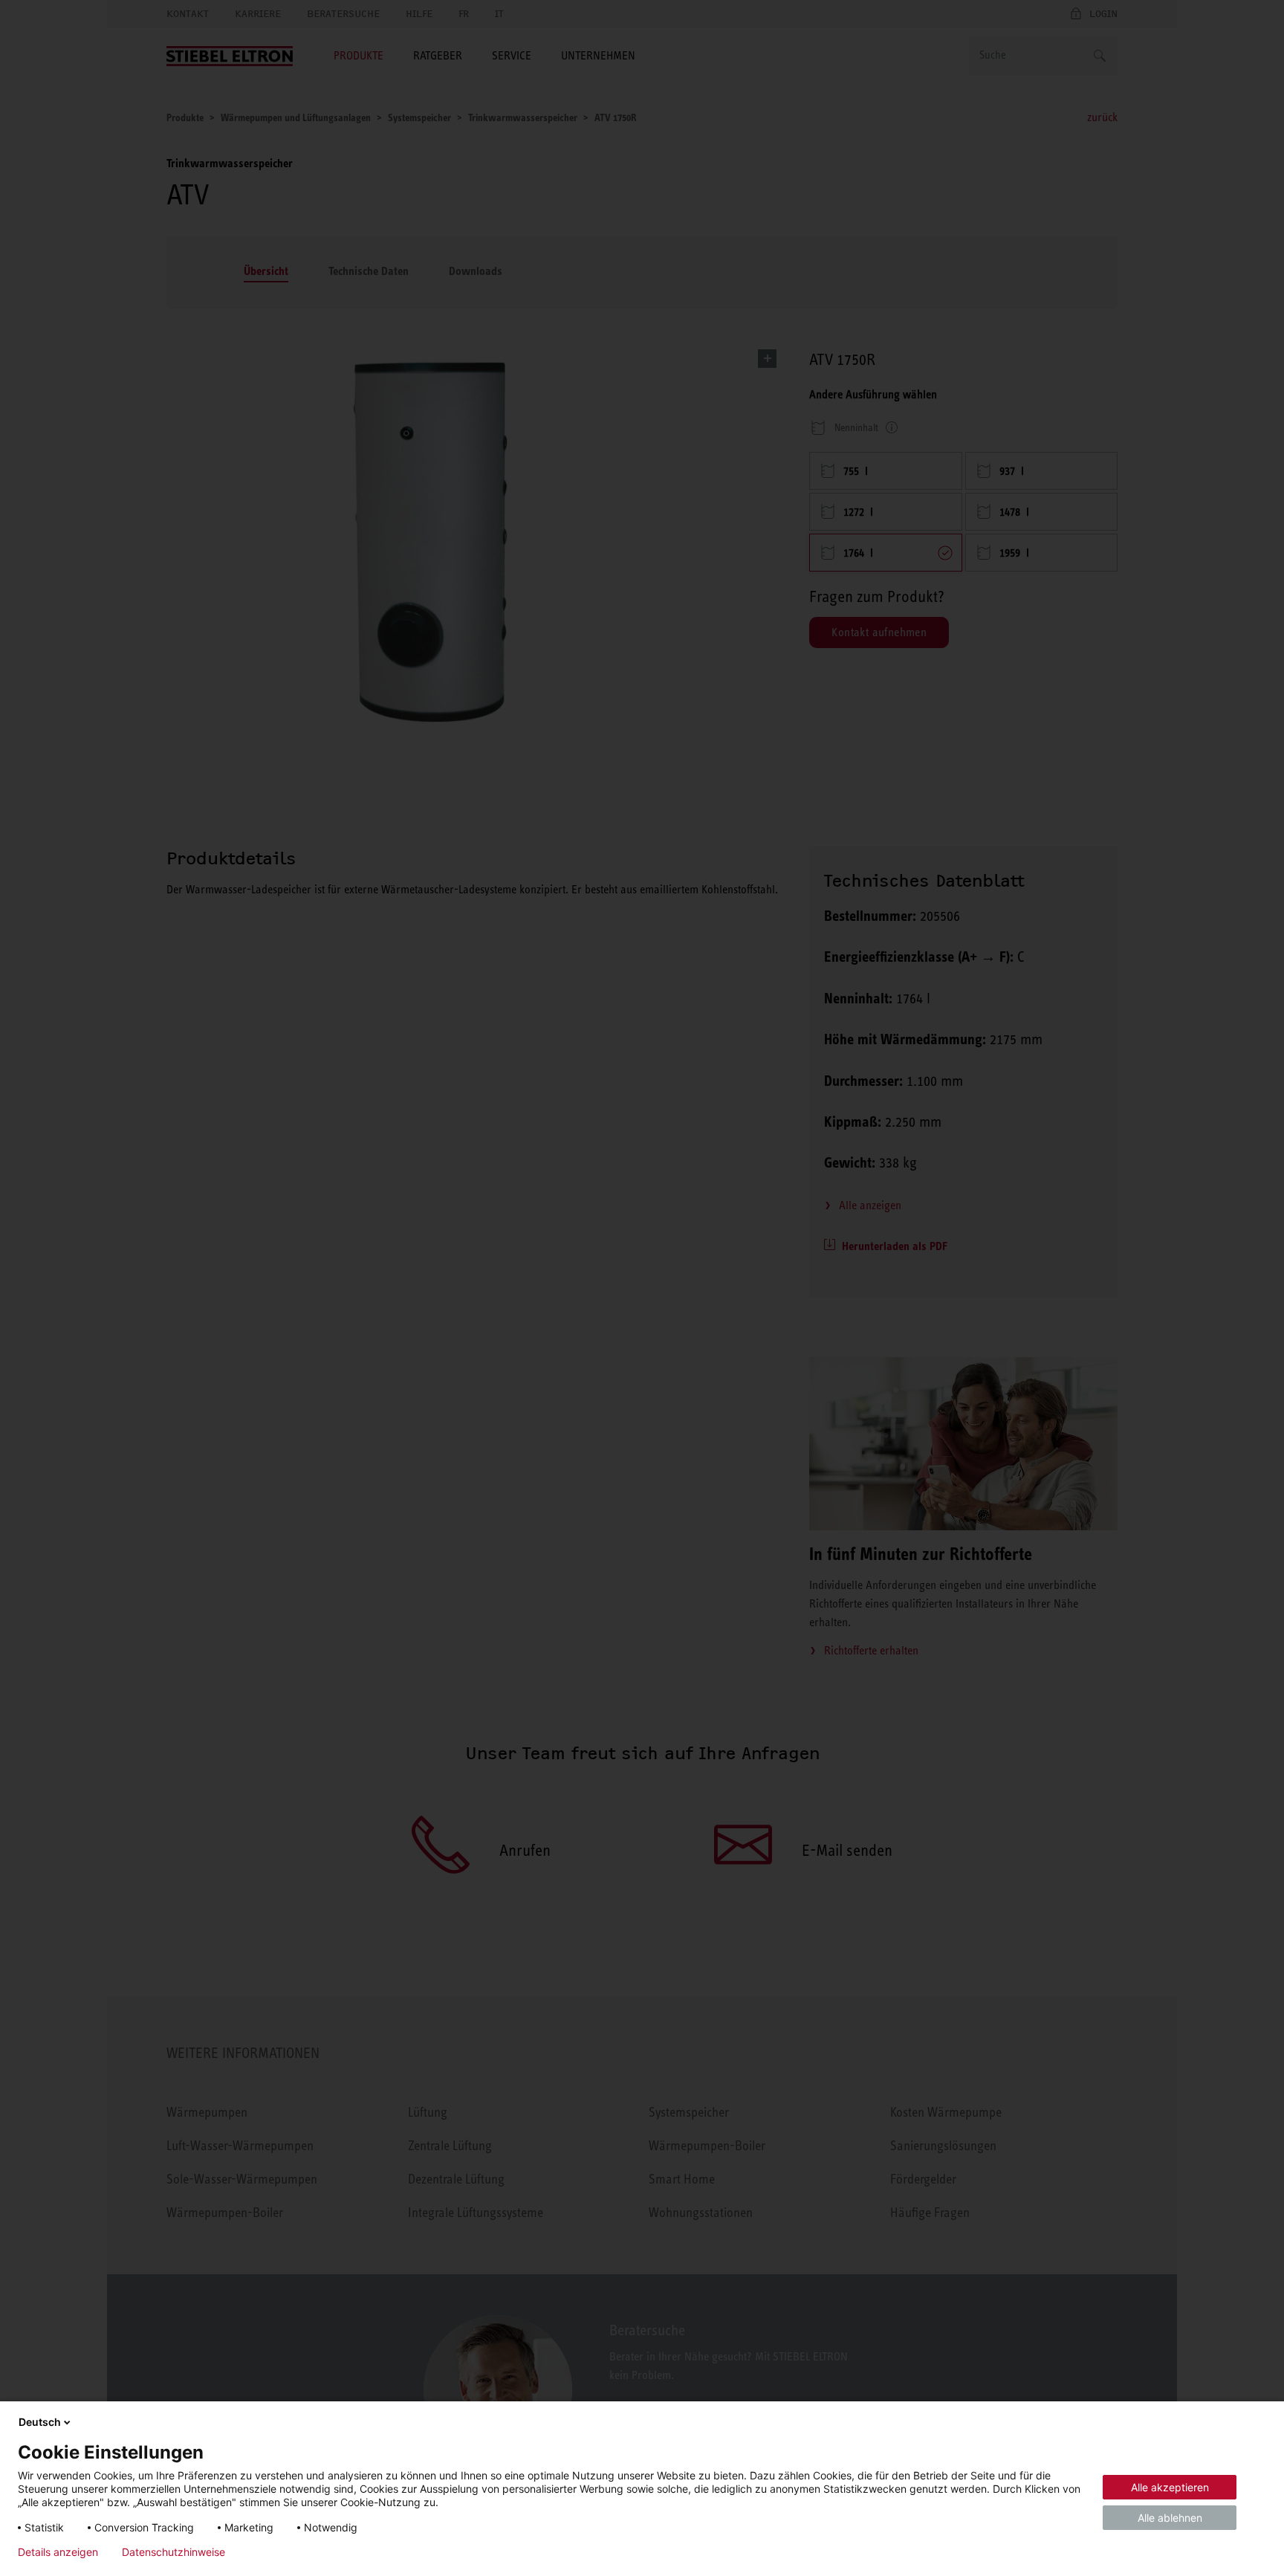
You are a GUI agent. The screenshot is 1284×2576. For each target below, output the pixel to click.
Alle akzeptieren (1170, 2487)
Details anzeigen (58, 2552)
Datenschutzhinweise (174, 2552)
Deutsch (40, 2422)
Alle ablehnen (1170, 2518)
